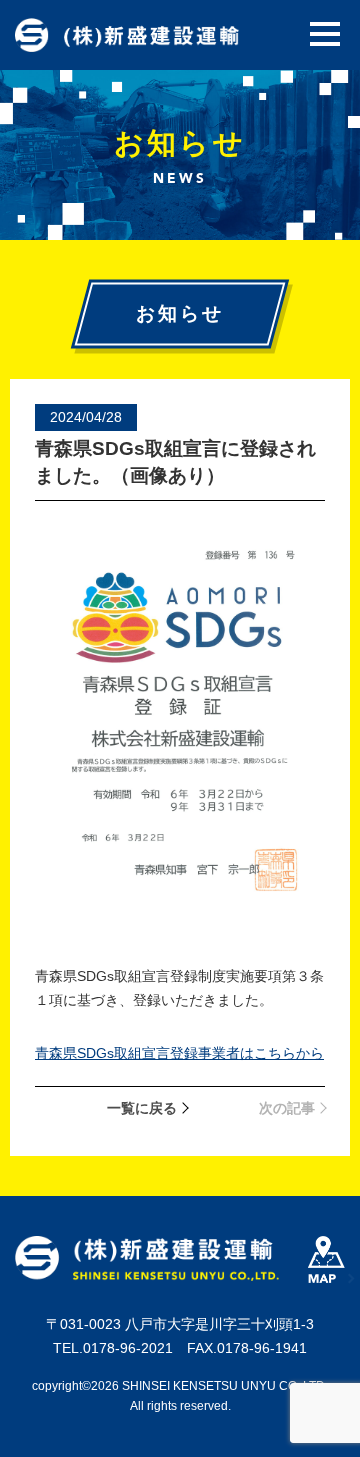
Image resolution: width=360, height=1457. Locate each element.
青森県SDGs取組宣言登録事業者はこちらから (179, 1053)
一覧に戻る (142, 1108)
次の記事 (287, 1108)
